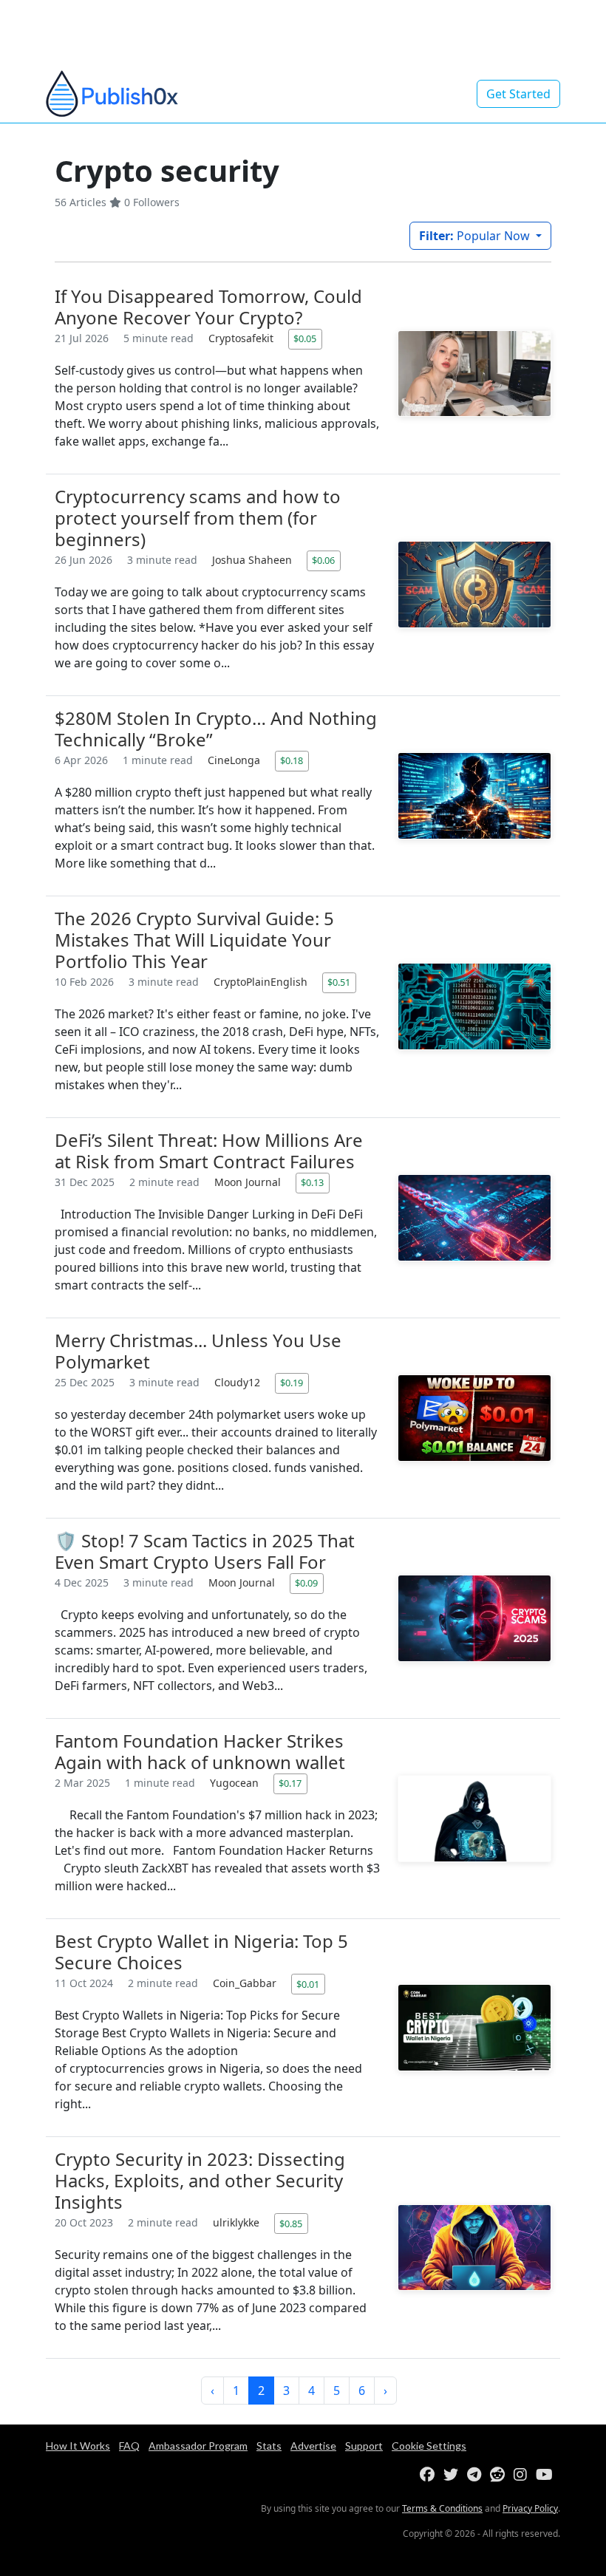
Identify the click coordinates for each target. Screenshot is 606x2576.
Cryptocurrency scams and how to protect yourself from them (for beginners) (198, 518)
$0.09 (306, 1583)
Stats (269, 2446)
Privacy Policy (530, 2508)
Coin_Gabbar (246, 1983)
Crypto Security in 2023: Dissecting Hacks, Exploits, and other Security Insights (200, 2180)
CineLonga (235, 760)
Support (364, 2446)
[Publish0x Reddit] (500, 2475)
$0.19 (292, 1383)
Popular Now (476, 236)
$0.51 (339, 982)
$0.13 (312, 1182)
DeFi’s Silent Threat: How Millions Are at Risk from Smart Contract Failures (209, 1151)
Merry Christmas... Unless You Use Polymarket (198, 1351)
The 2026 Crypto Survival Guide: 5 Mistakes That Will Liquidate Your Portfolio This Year (194, 940)
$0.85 (291, 2224)
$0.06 (323, 560)
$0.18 (292, 760)
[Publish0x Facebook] (430, 2475)
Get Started (518, 94)
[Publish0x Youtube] (547, 2475)
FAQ (129, 2446)
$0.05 (305, 338)
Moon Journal (249, 1182)
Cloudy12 (239, 1382)
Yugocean (236, 1783)
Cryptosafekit (242, 338)
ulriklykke (238, 2222)
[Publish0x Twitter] (454, 2475)
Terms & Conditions (442, 2508)
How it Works (78, 2446)
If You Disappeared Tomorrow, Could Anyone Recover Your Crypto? (208, 307)
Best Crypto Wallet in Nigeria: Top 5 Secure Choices (201, 1952)
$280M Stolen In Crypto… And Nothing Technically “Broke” (216, 729)
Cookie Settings (429, 2446)
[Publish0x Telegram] (477, 2475)
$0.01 (308, 1984)
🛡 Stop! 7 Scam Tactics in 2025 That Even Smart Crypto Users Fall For (205, 1551)
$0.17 (290, 1783)
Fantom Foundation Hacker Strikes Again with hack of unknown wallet (200, 1751)
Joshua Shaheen (253, 560)
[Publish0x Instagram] (523, 2475)
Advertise (313, 2446)
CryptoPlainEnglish (262, 982)
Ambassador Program (198, 2446)
